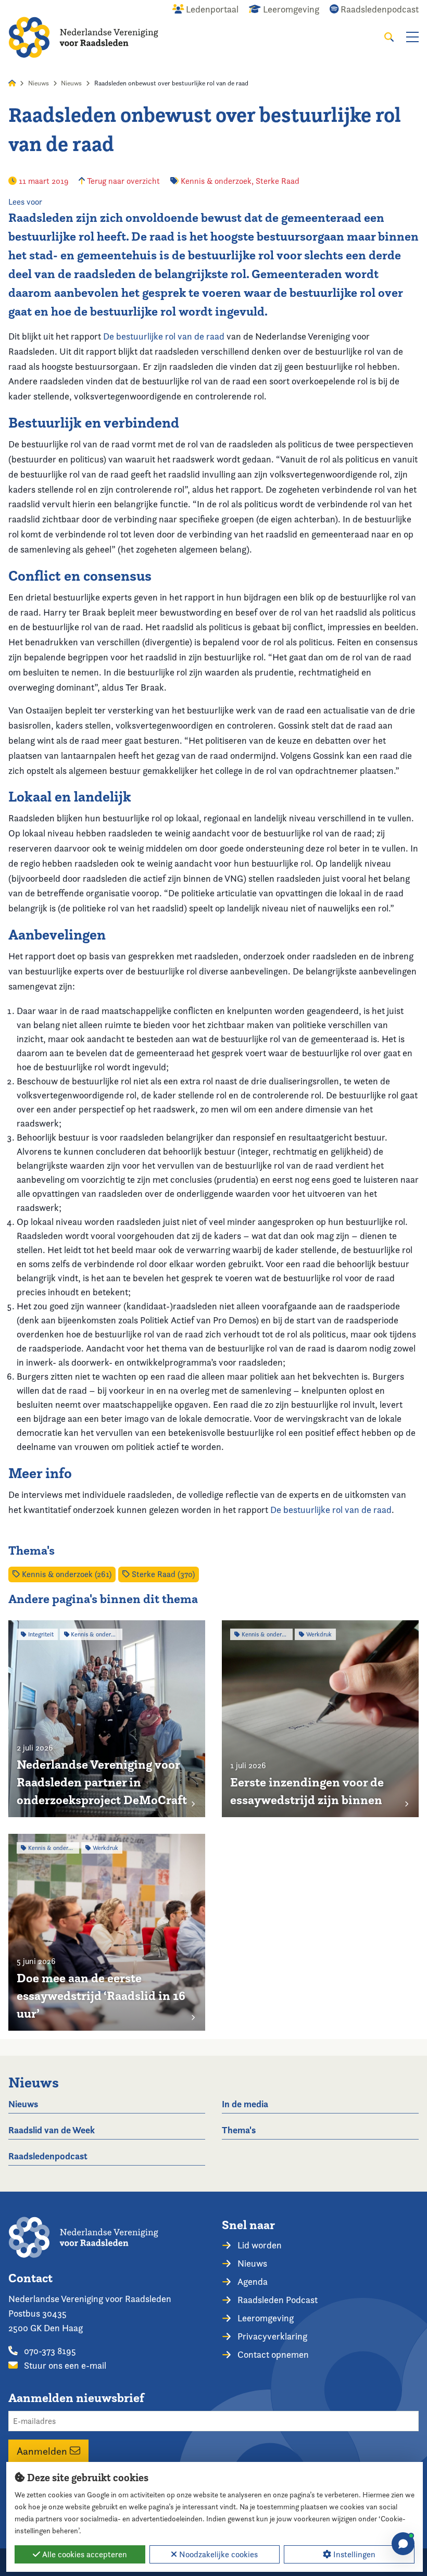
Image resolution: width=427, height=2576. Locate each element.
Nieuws (39, 83)
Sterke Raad (278, 181)
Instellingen (353, 2554)
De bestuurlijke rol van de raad (164, 336)
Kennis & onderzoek (216, 181)
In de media (245, 2104)
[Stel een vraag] (403, 2544)
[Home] (83, 37)
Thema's (239, 2130)
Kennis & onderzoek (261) (66, 1574)
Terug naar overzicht (122, 181)
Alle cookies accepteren (84, 2554)
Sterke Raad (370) (162, 1574)
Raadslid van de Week (52, 2130)
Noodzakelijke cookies (217, 2554)
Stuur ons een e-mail (64, 2365)
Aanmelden (43, 2451)
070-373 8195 (49, 2351)
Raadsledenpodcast (48, 2156)
